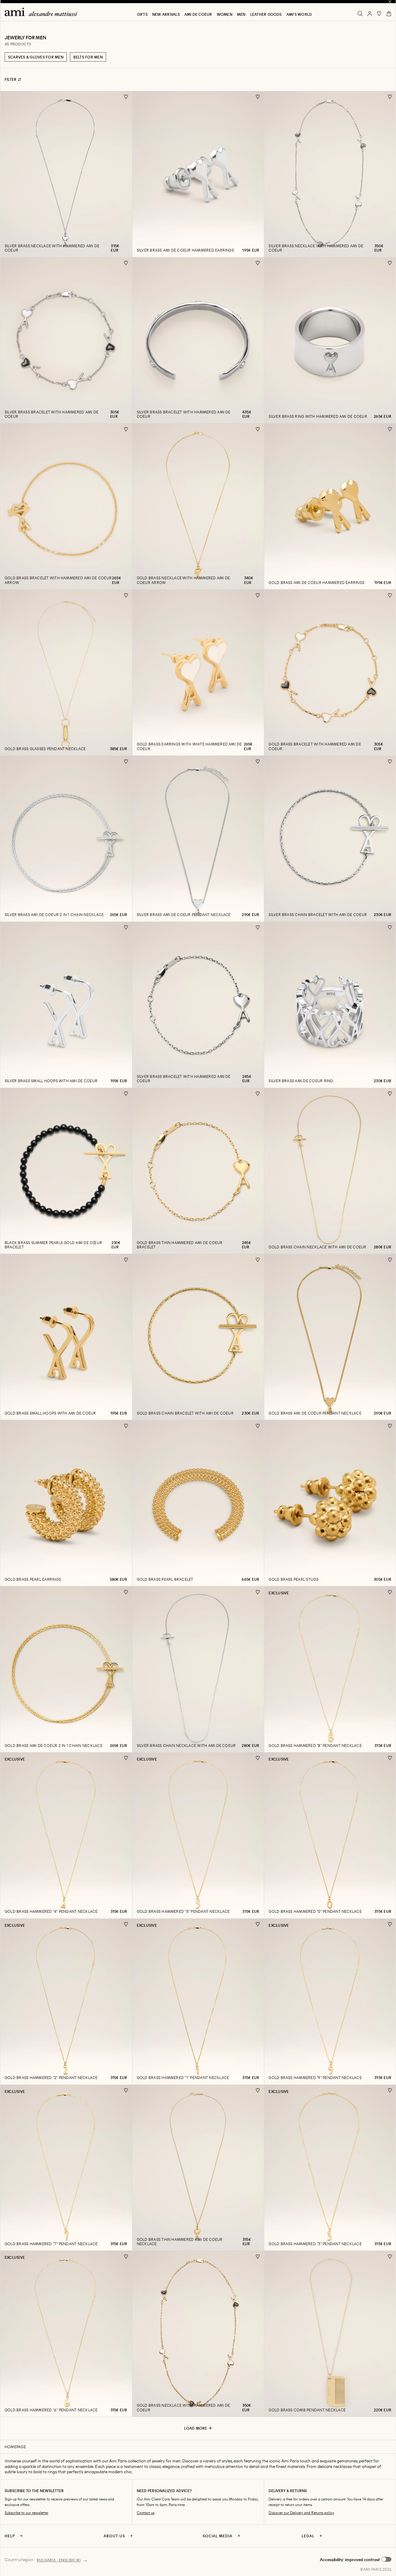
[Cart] (389, 14)
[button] (356, 2560)
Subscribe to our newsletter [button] (26, 2513)
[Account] (370, 14)
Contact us (146, 2513)
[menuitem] (142, 14)
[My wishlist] (379, 14)
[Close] (390, 2)
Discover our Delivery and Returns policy (301, 2513)
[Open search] (360, 14)
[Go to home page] (43, 12)
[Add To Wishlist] (126, 97)
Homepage (15, 2447)
